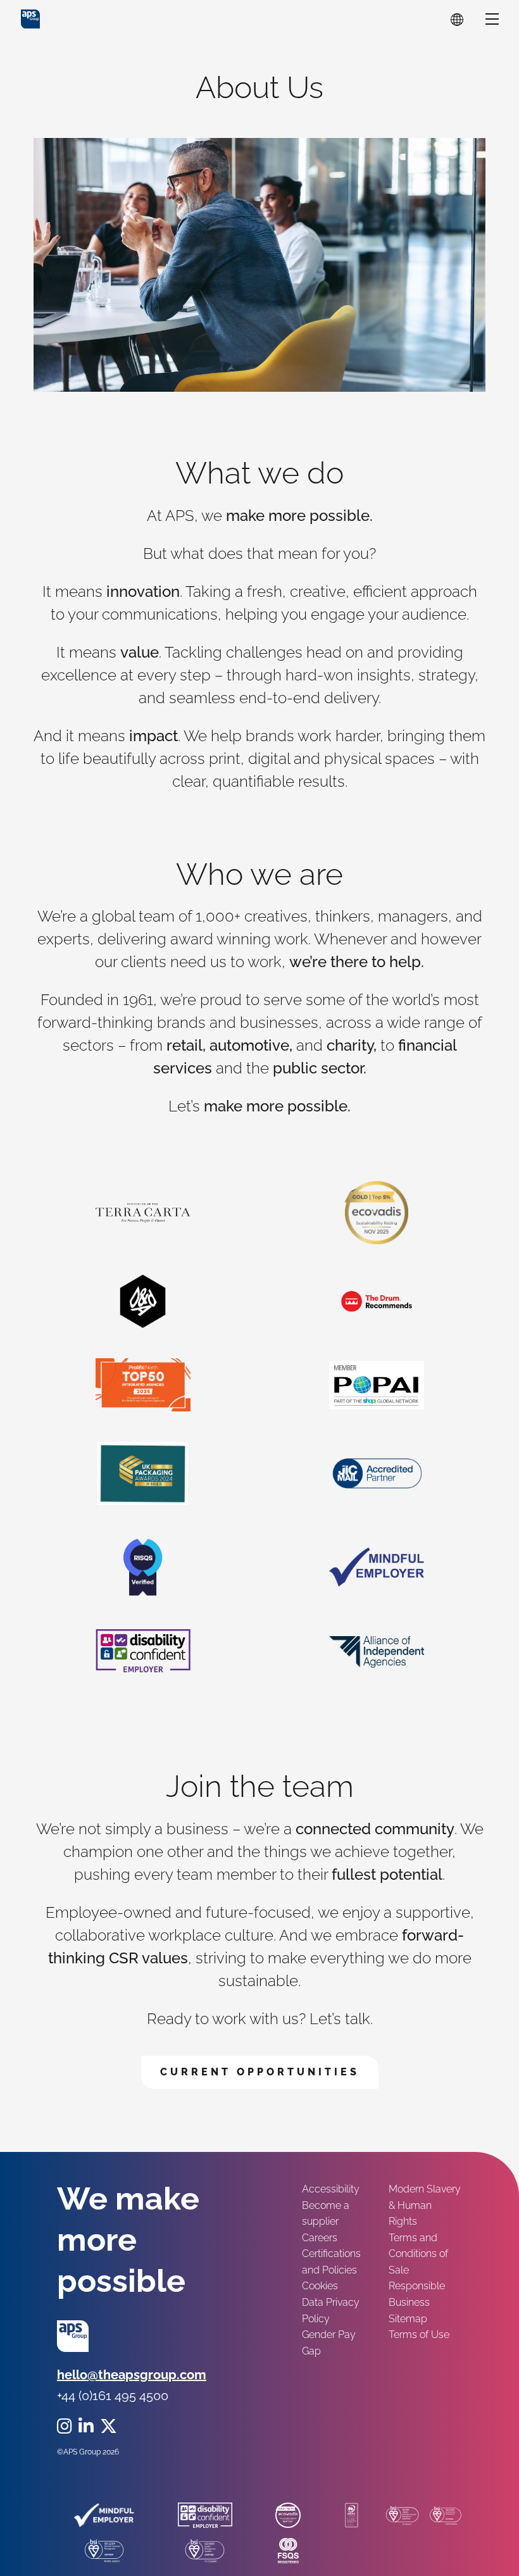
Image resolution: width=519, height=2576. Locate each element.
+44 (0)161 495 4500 (113, 2396)
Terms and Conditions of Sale (418, 2254)
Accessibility (331, 2189)
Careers (320, 2238)
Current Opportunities (260, 2072)
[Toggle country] (457, 19)
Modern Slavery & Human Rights (425, 2205)
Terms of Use (419, 2335)
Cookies (320, 2286)
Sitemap (408, 2319)
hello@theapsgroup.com (132, 2375)
